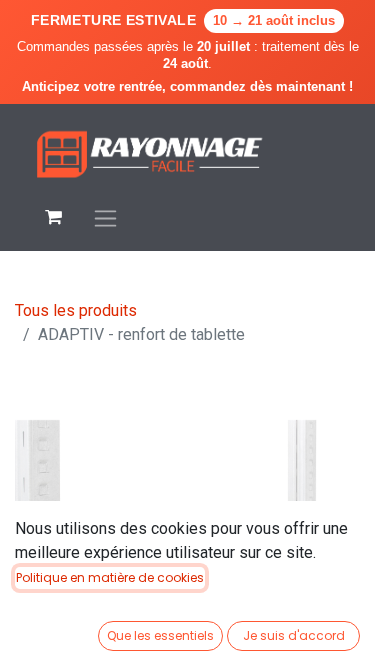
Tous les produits (76, 310)
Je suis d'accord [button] (294, 635)
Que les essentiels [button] (160, 635)
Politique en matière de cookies (110, 577)
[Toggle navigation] (105, 217)
